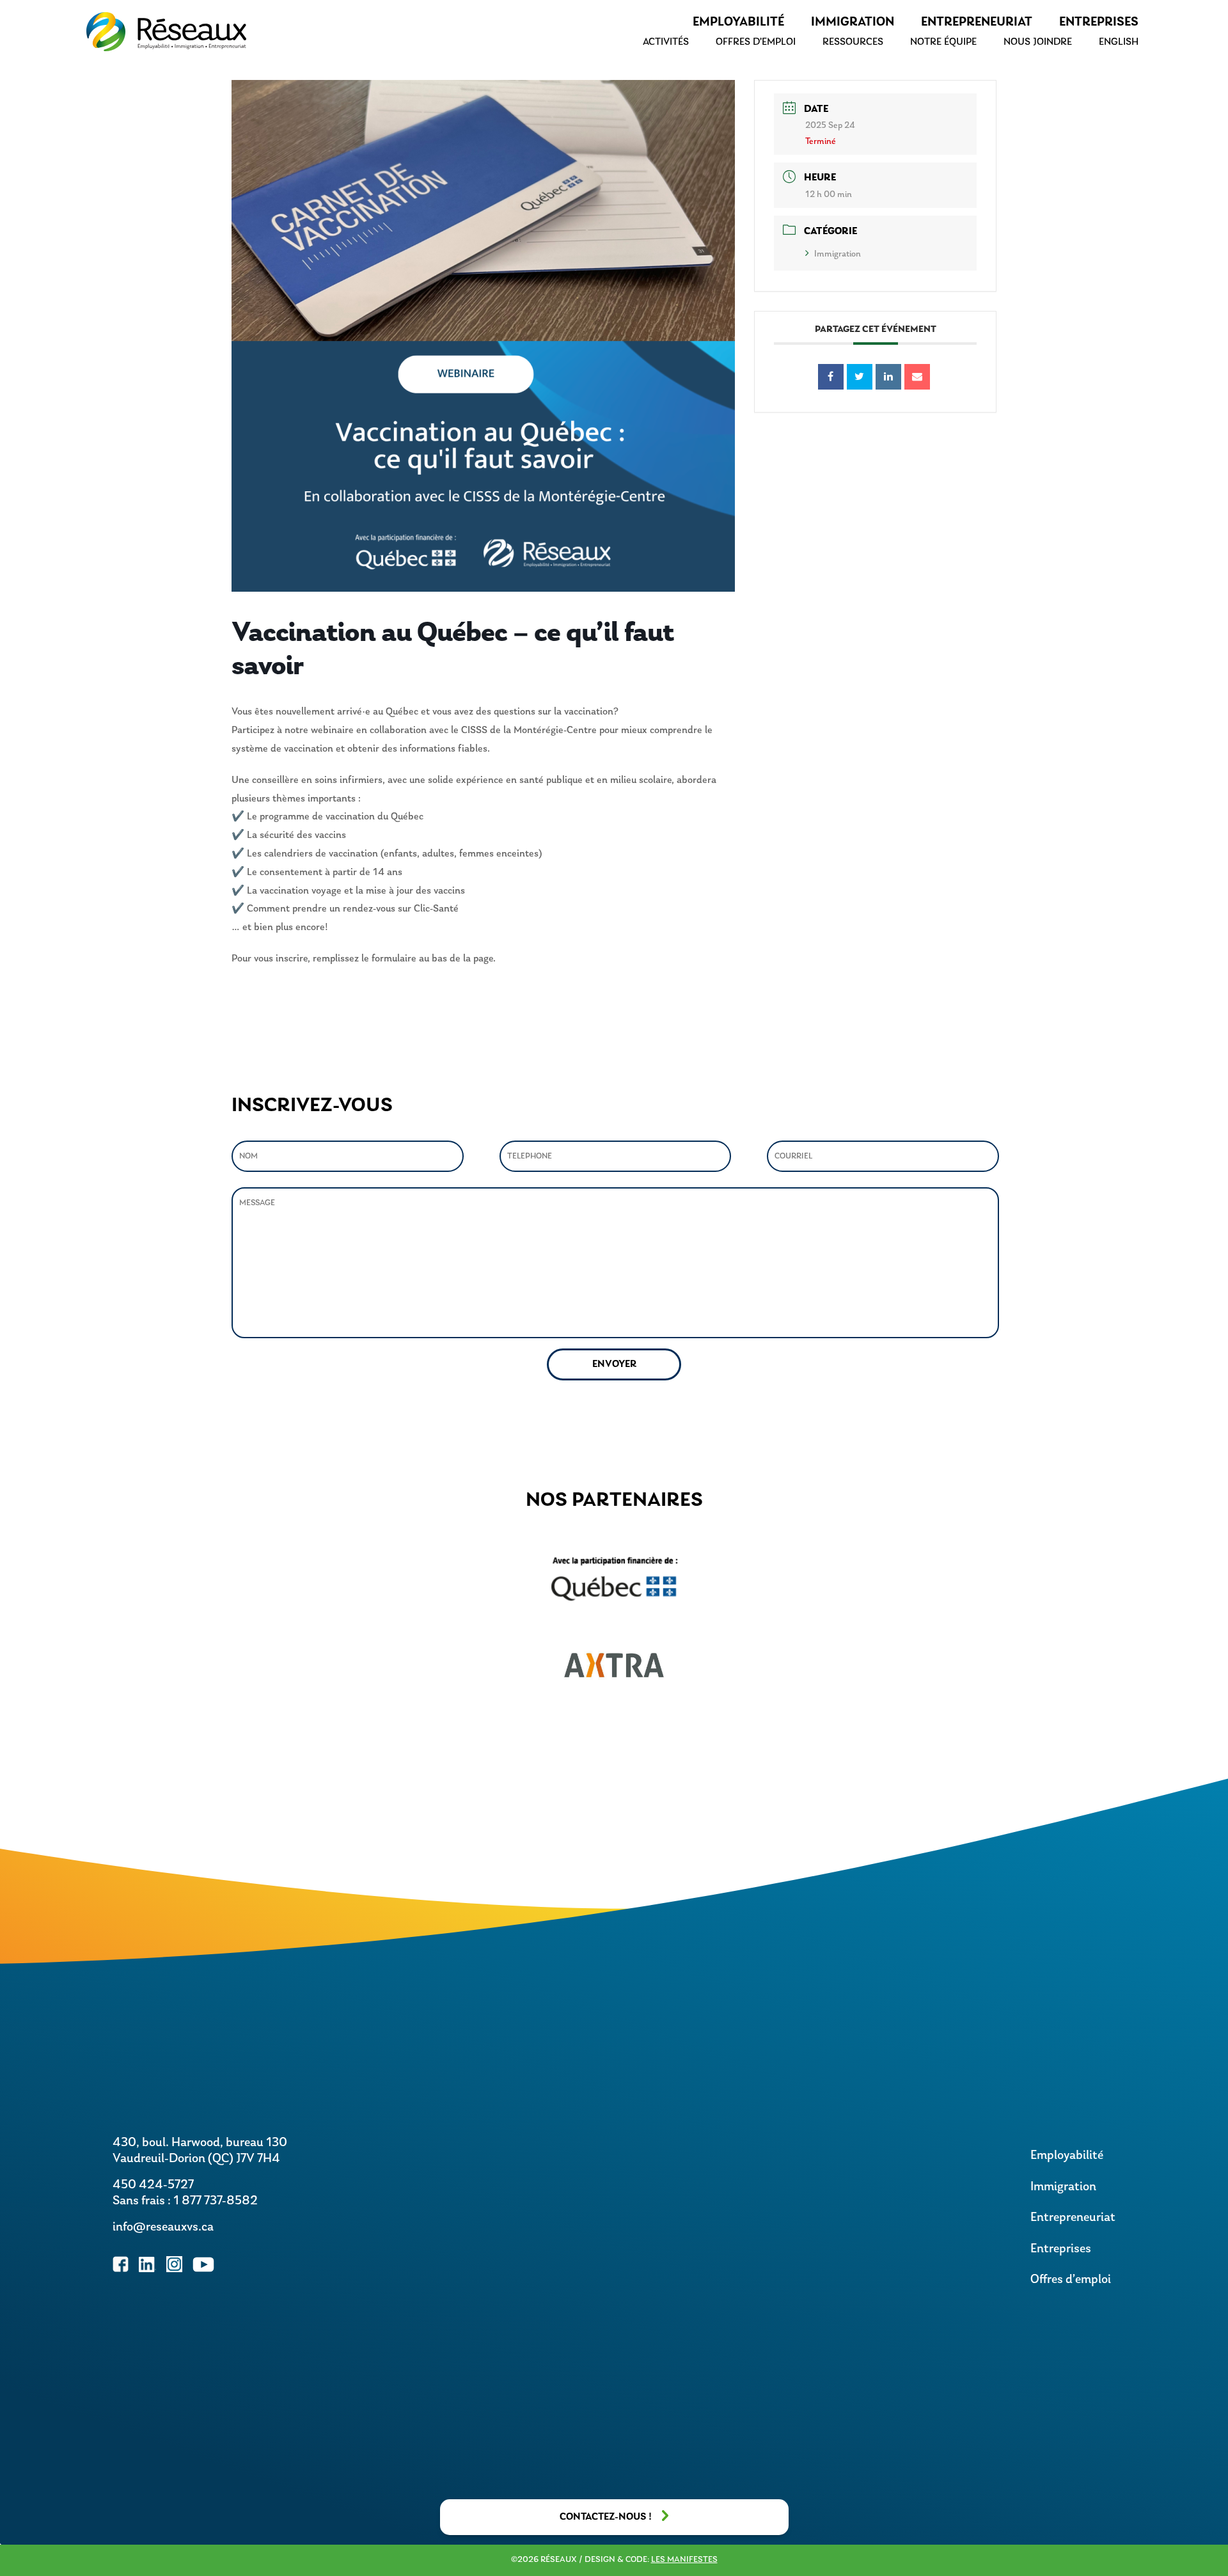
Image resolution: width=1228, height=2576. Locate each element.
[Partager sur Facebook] (831, 377)
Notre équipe (943, 42)
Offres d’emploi (756, 42)
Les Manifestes (684, 2560)
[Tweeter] (860, 377)
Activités (666, 42)
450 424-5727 (153, 2185)
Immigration (853, 22)
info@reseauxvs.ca (163, 2227)
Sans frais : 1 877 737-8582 (185, 2201)
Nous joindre (1038, 42)
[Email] (917, 377)
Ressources (853, 42)
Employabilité (738, 22)
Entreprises (1099, 22)
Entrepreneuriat (977, 22)
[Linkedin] (888, 377)
